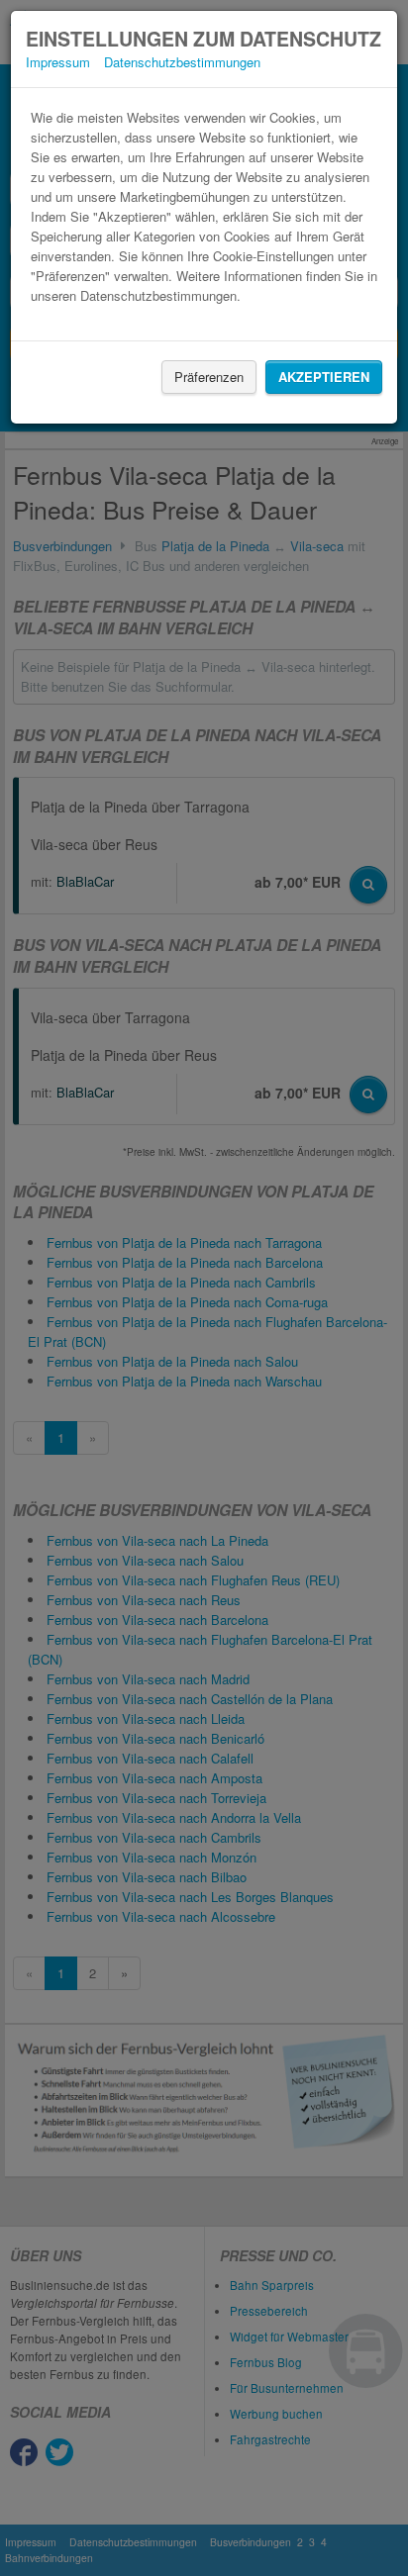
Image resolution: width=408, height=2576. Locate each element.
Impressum (58, 62)
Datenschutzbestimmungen (182, 62)
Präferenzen (209, 377)
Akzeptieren (324, 377)
